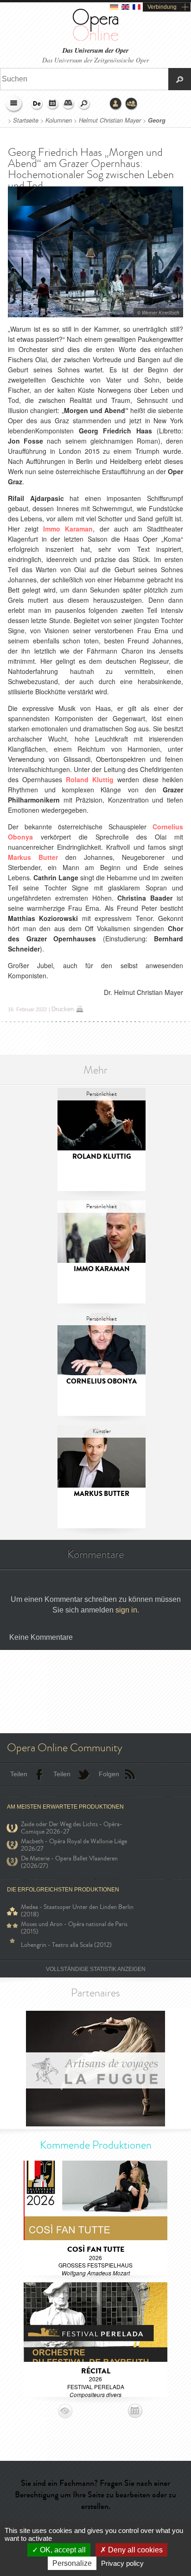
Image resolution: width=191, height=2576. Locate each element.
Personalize (72, 2563)
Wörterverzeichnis (69, 104)
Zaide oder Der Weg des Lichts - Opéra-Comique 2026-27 (72, 1828)
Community (132, 104)
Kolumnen (60, 120)
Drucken (63, 1009)
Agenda (53, 104)
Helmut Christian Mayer (110, 120)
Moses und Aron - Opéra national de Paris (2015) (74, 1928)
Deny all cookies (134, 2550)
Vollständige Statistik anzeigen (96, 1969)
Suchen (84, 104)
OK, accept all (62, 2550)
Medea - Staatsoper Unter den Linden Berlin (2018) (77, 1911)
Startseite (26, 120)
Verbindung (162, 7)
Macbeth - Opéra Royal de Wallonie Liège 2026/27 (74, 1845)
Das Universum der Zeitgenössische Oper (95, 60)
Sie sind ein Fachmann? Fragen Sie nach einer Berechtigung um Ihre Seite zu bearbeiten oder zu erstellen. (95, 2495)
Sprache (37, 104)
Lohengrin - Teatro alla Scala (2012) (66, 1945)
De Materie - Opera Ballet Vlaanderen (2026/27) (69, 1862)
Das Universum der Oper (95, 51)
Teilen (19, 1774)
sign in (126, 1610)
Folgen (109, 1774)
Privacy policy (122, 2563)
